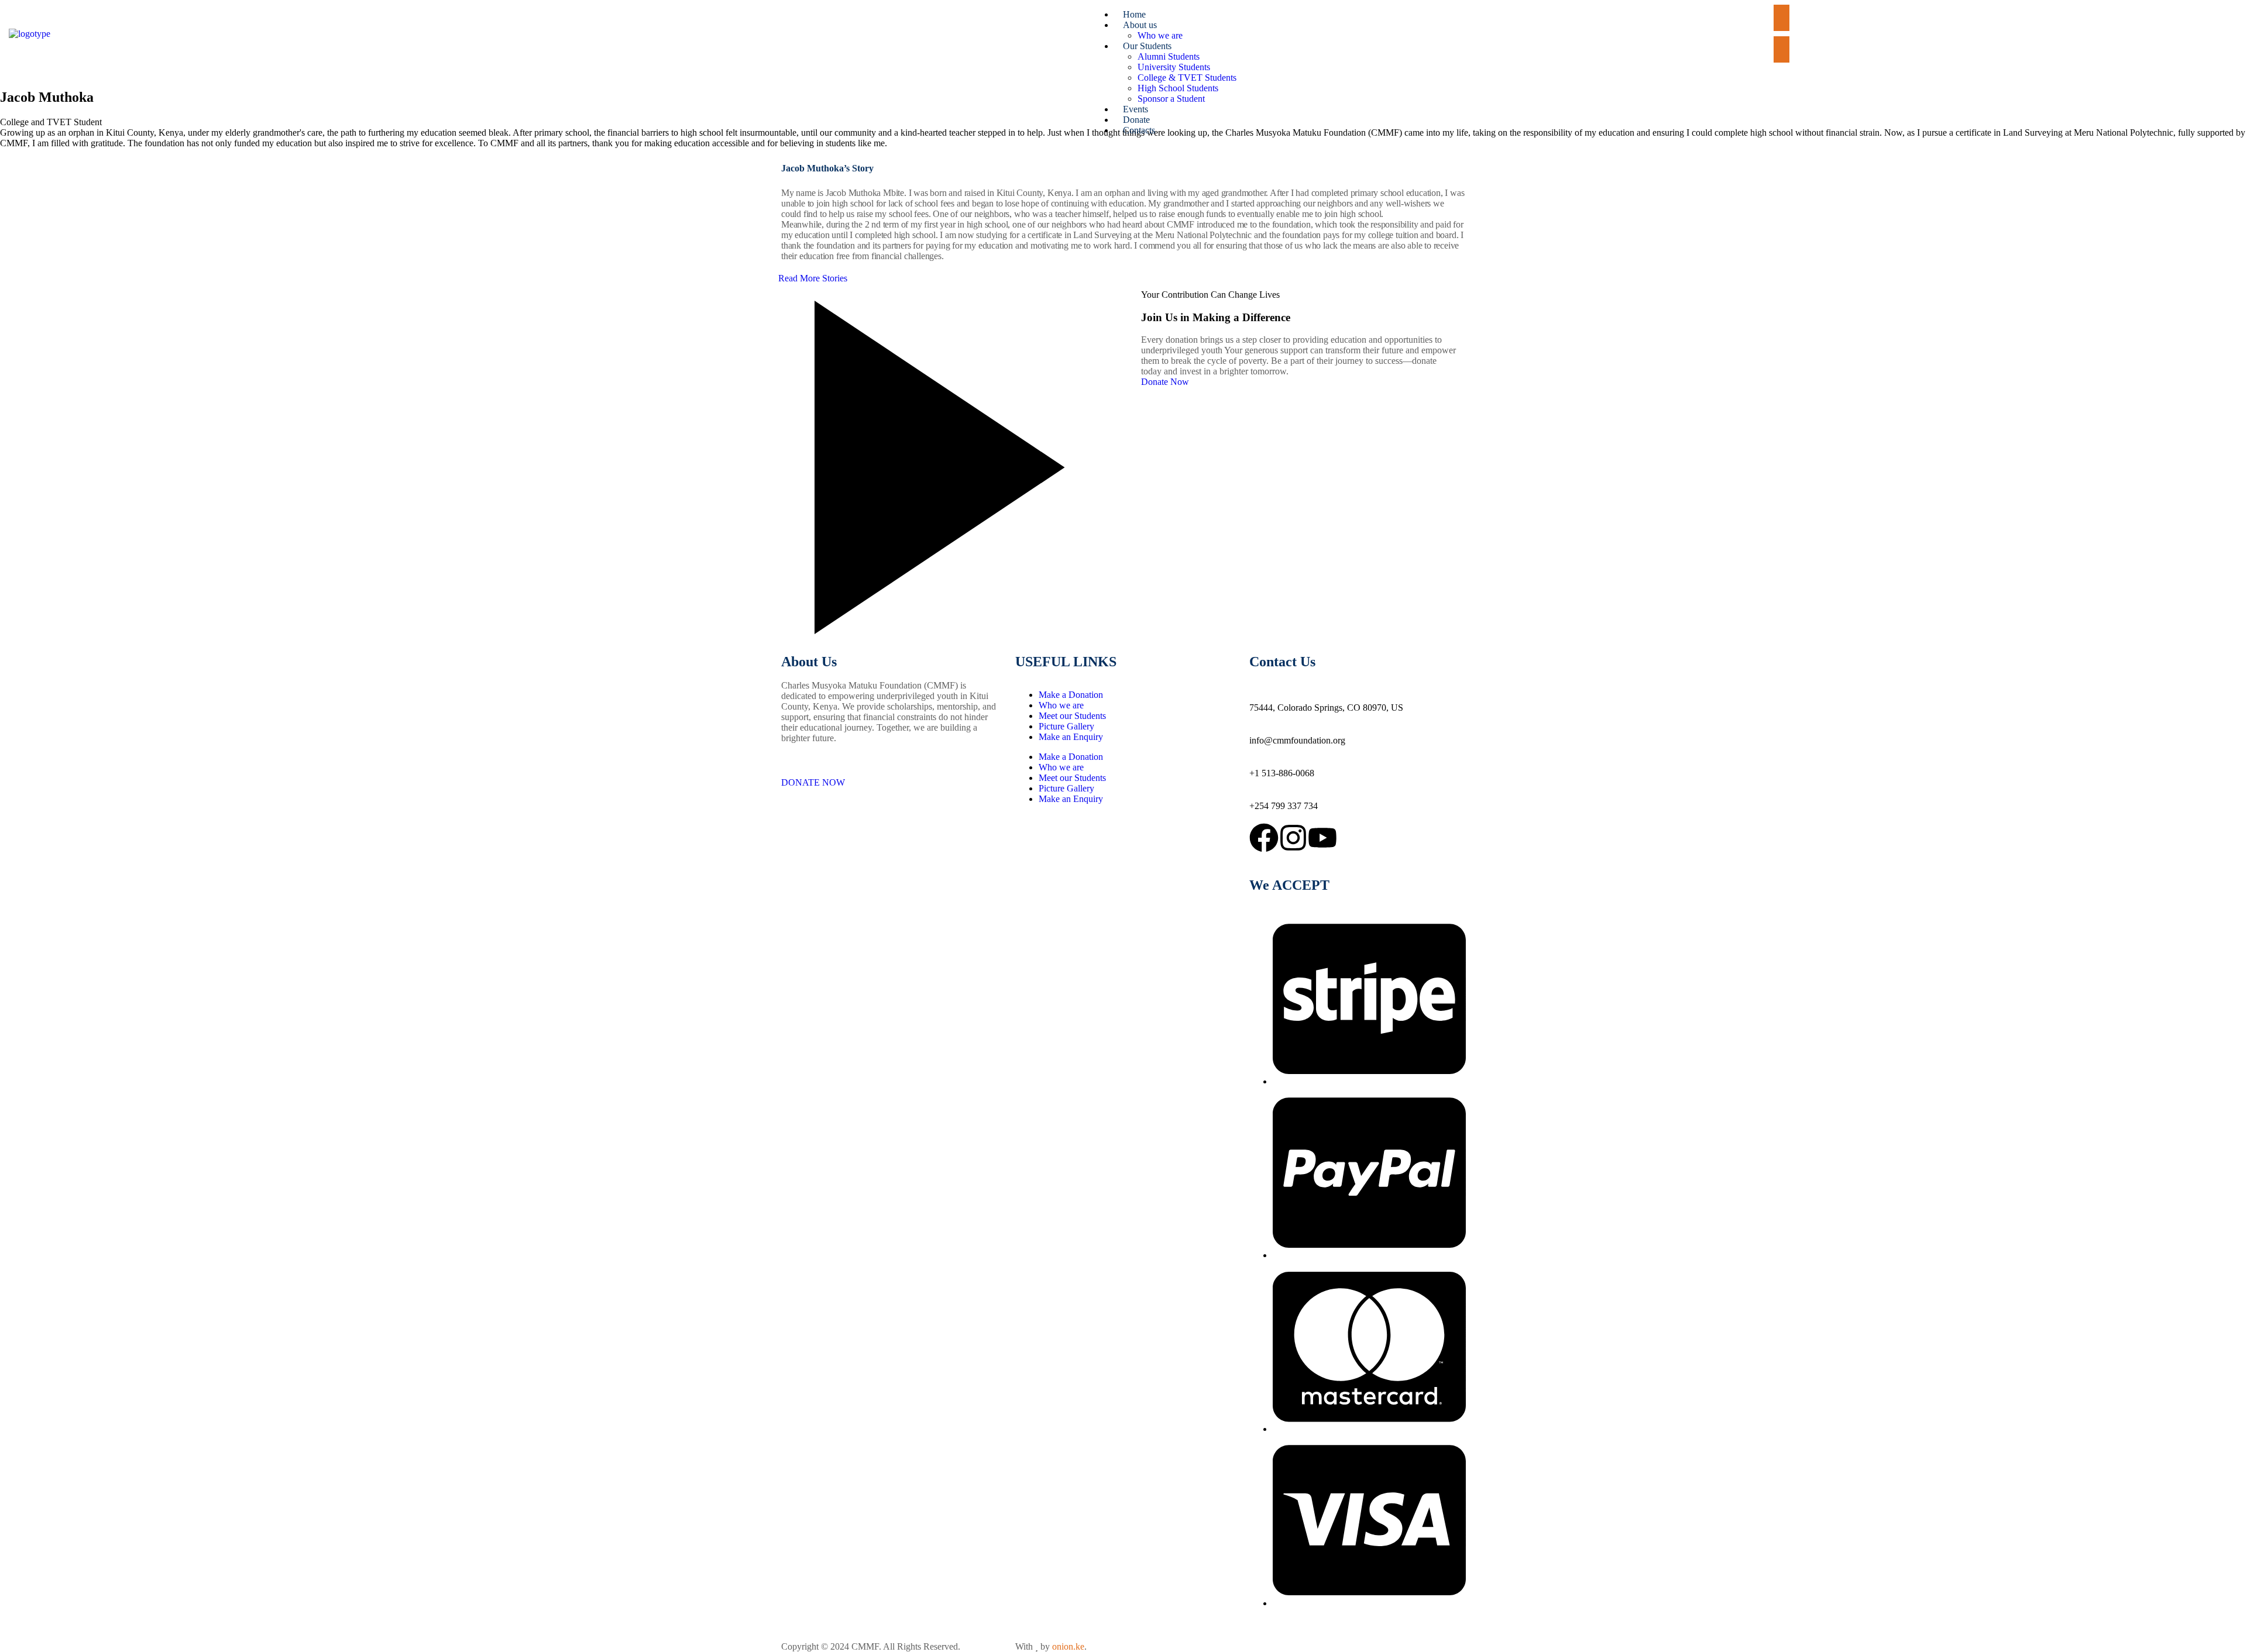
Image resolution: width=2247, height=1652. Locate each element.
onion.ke (1068, 1646)
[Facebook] (1264, 838)
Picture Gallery (1066, 726)
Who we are (1061, 705)
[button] (1805, 34)
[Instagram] (1293, 838)
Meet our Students (1072, 716)
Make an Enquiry (1071, 737)
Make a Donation (1071, 695)
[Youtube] (1322, 838)
